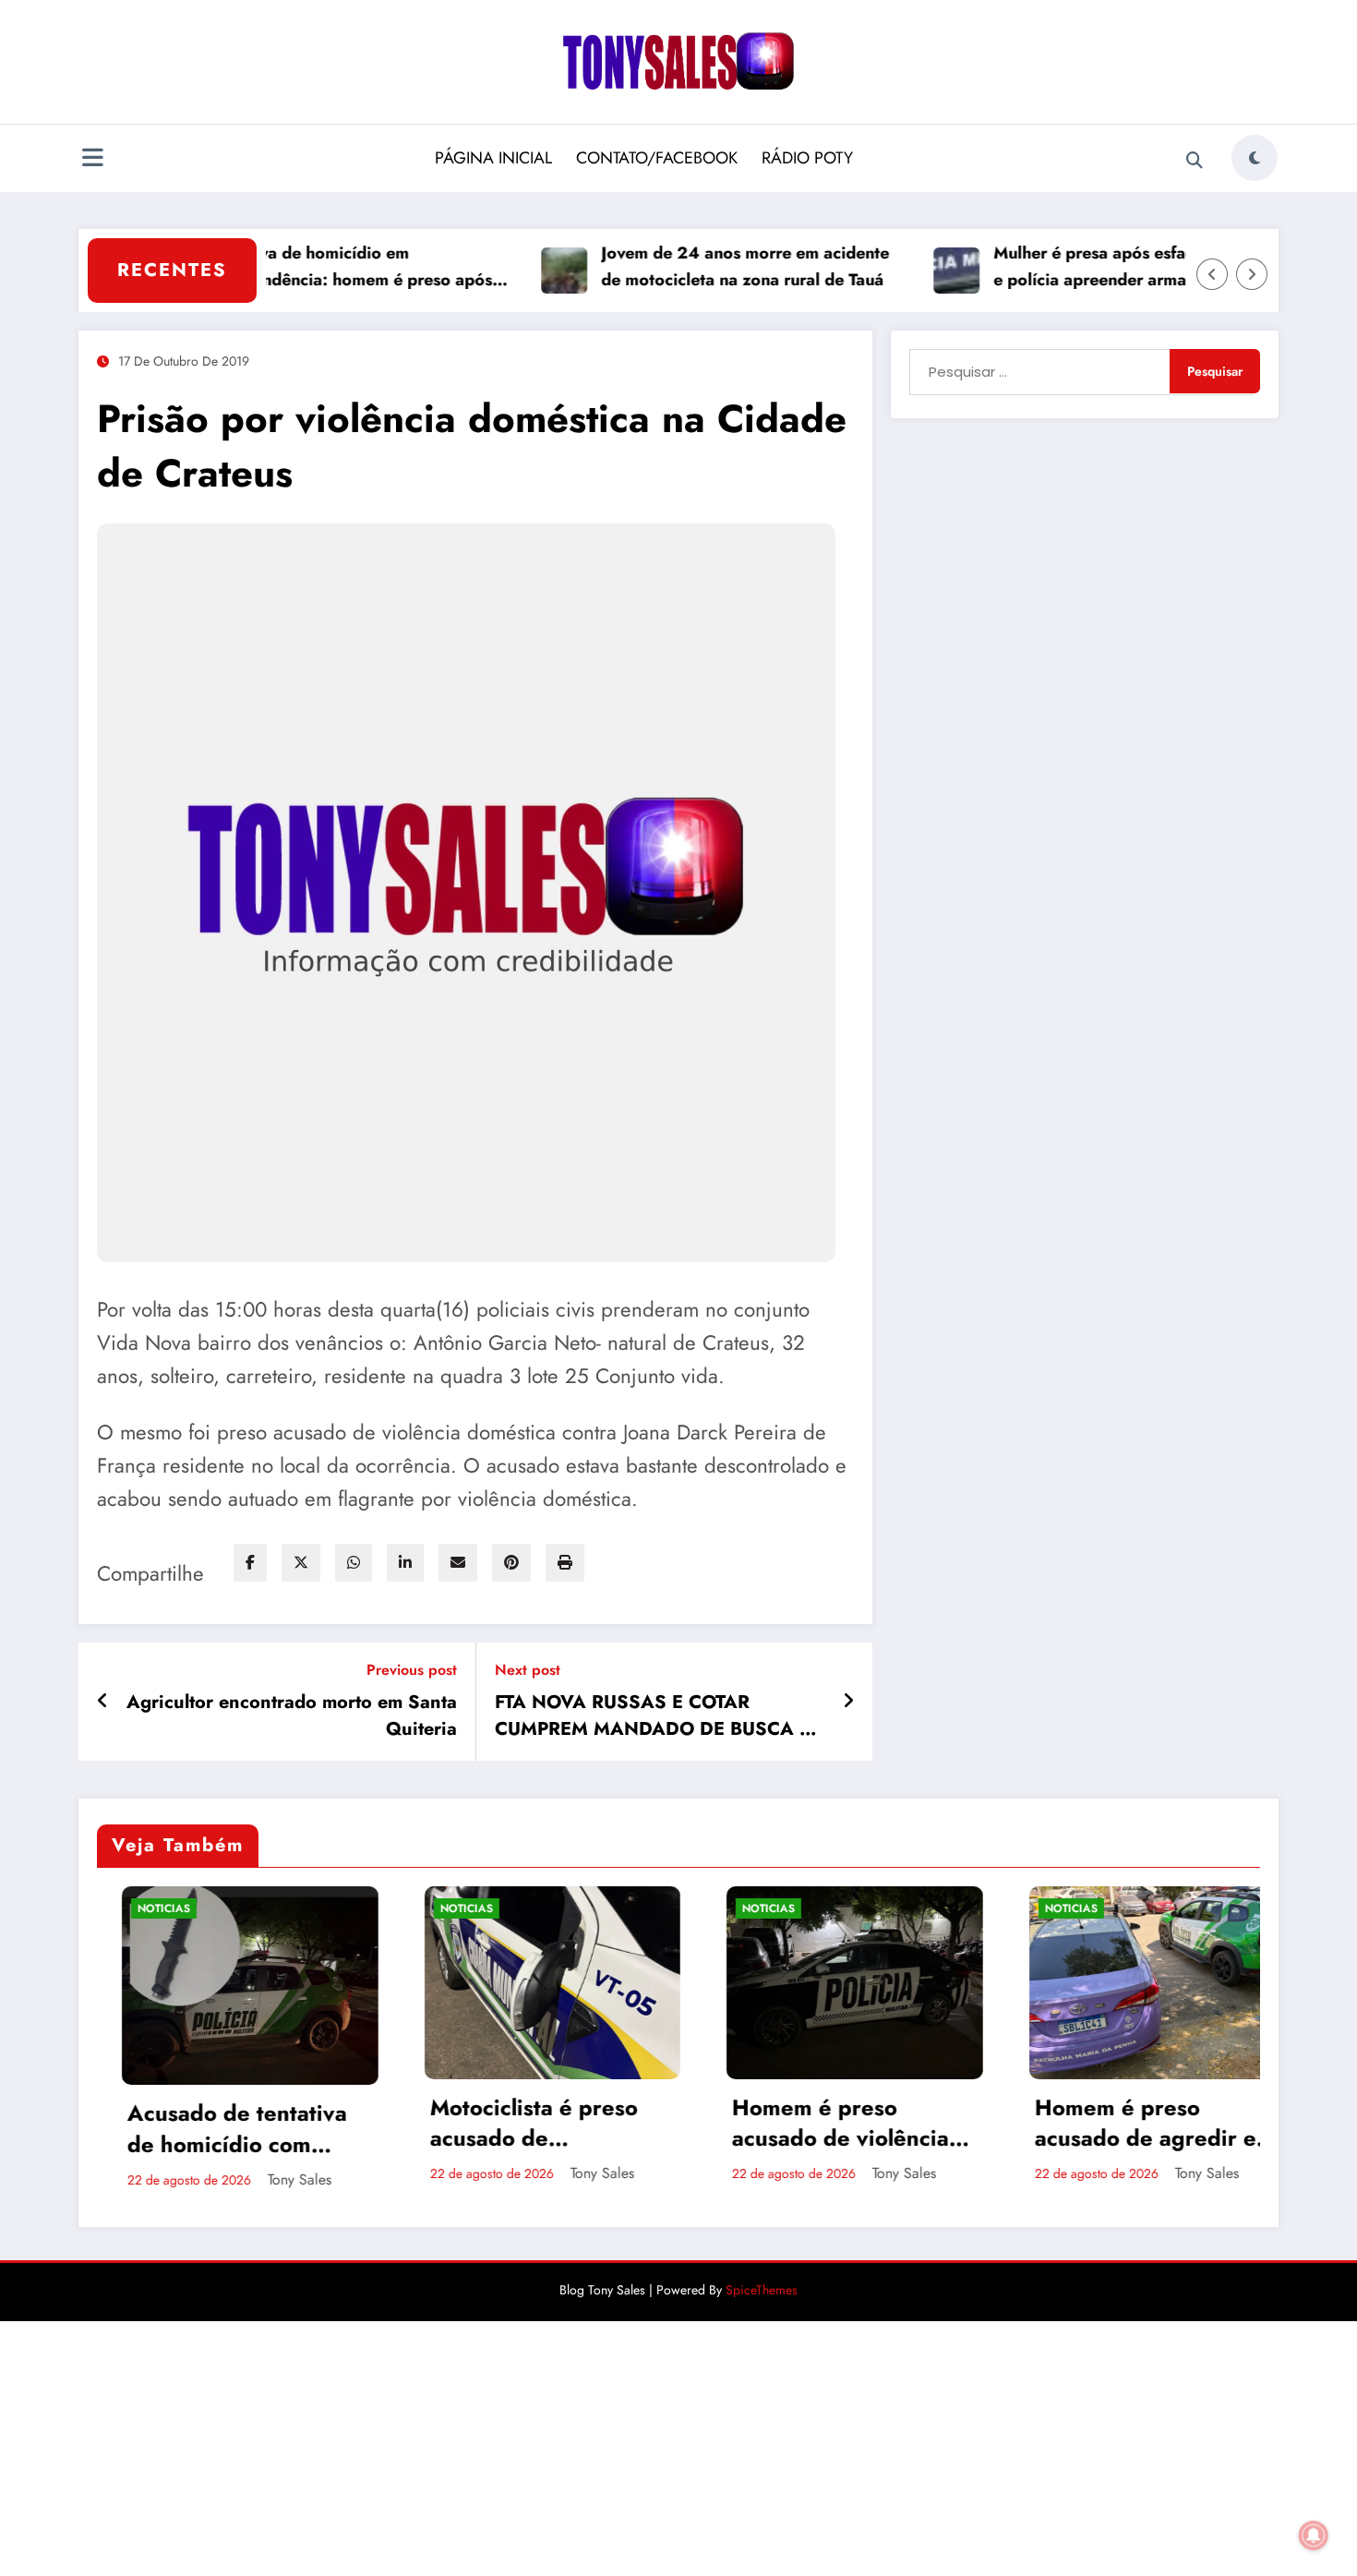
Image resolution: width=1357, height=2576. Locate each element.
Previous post (412, 1670)
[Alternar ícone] (92, 160)
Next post (528, 1670)
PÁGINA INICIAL (493, 158)
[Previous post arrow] (103, 1702)
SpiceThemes (762, 2293)
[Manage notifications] (1314, 2535)
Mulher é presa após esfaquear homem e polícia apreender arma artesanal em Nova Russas (1079, 267)
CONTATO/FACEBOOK (657, 158)
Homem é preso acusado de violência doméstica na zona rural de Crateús (656, 2123)
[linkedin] (405, 1563)
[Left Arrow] (1212, 274)
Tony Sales (115, 2179)
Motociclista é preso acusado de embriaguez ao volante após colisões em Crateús (365, 2123)
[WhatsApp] (354, 1563)
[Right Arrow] (1252, 274)
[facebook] (250, 1563)
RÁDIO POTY (807, 158)
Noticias (282, 1908)
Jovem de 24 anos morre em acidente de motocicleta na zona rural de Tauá (682, 266)
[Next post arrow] (848, 1702)
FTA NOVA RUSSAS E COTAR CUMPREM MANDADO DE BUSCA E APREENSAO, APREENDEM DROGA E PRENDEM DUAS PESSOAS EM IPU (660, 1716)
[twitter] (301, 1563)
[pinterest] (511, 1563)
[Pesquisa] (1195, 161)
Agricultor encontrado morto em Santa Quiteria (292, 1715)
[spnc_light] (1255, 158)
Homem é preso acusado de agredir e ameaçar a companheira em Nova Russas (967, 2123)
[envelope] (458, 1563)
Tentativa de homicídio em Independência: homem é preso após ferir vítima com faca (288, 267)
